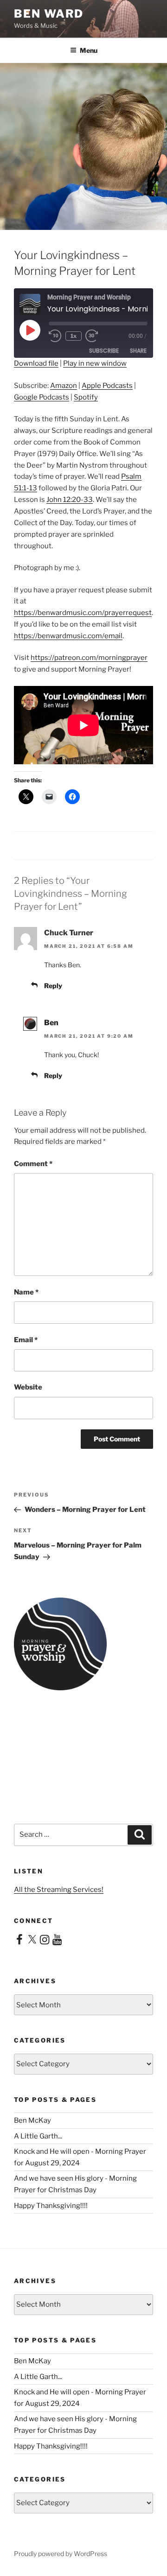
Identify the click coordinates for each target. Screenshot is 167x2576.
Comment (33, 1164)
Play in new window (95, 363)
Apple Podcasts (107, 386)
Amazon (64, 386)
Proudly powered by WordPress (61, 2554)
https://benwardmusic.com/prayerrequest (83, 613)
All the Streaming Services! (59, 1890)
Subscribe (104, 351)
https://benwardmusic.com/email (68, 636)
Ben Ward (49, 14)
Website (28, 1387)
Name (26, 1292)
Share (138, 351)
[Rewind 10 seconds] (55, 336)
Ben (51, 1023)
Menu (89, 50)
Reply (53, 986)
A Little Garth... (38, 2136)
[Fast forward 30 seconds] (98, 336)
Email (26, 1340)
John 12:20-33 (70, 500)
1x (74, 336)
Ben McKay (32, 2120)
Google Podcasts (42, 397)
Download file (36, 363)
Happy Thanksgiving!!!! (51, 2206)
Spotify (86, 397)
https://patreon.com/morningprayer (89, 658)
